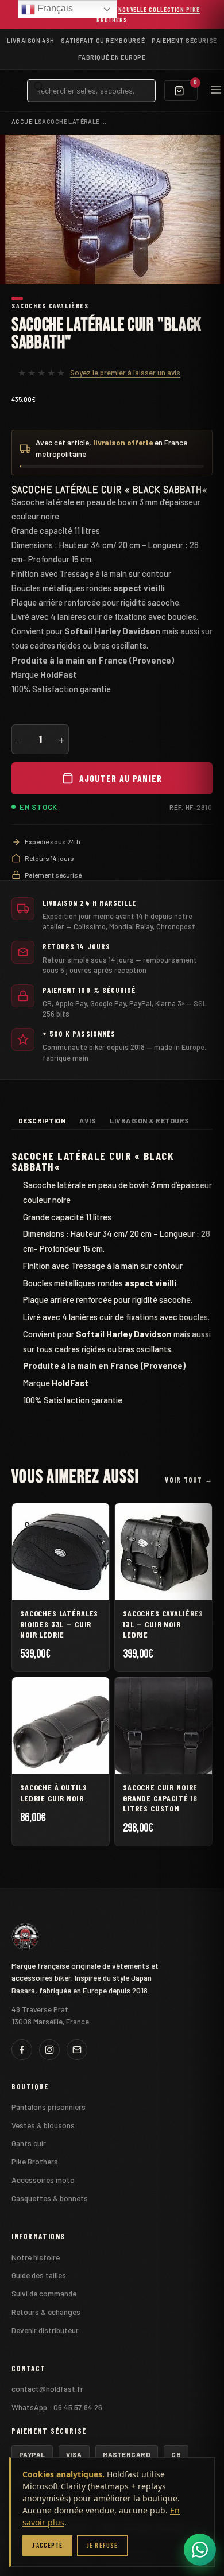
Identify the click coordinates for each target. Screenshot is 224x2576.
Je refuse (102, 2546)
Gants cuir (29, 2143)
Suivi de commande (44, 2293)
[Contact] (77, 2050)
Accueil (25, 121)
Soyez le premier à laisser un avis (125, 373)
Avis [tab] (88, 1120)
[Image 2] (28, 298)
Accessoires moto (43, 2180)
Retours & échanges (46, 2312)
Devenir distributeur (45, 2330)
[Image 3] (35, 298)
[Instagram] (49, 2050)
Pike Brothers (35, 2161)
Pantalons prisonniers (49, 2107)
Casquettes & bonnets (50, 2198)
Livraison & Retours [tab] (149, 1120)
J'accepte (47, 2546)
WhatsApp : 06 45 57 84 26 (57, 2407)
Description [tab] (42, 1120)
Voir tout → (189, 1480)
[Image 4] (42, 298)
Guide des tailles (39, 2275)
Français (54, 8)
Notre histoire (36, 2257)
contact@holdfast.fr (47, 2389)
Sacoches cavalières (50, 305)
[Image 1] (17, 298)
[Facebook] (22, 2050)
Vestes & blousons (43, 2125)
